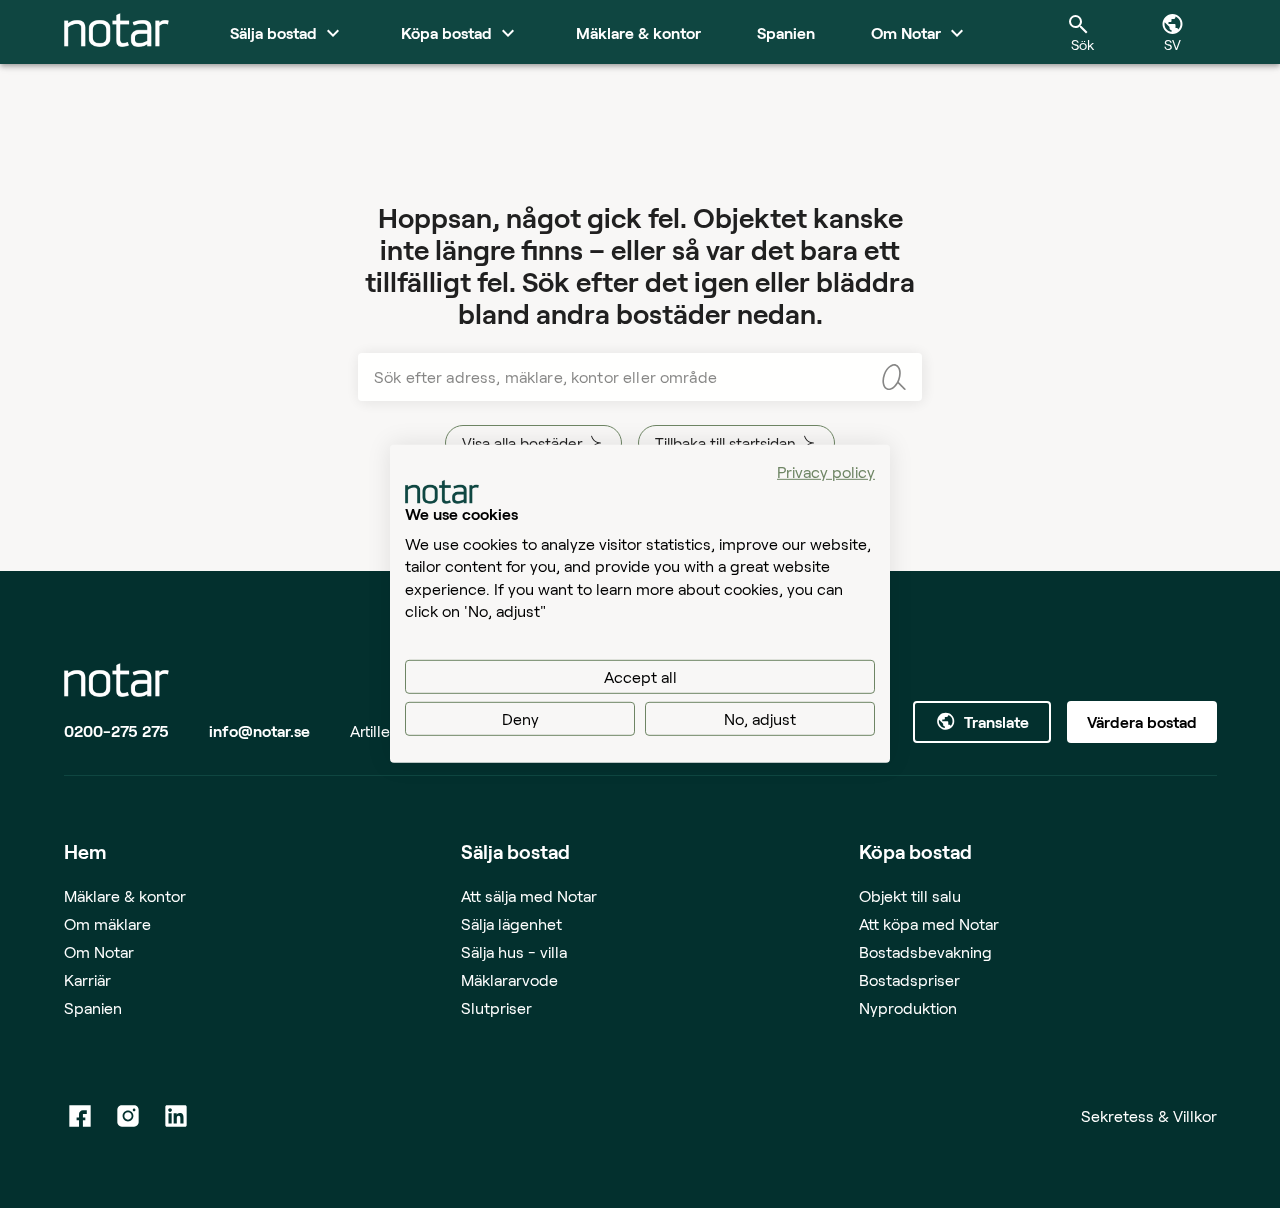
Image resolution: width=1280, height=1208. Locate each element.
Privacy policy (826, 471)
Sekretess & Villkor (1149, 1115)
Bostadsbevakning (925, 951)
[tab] (116, 32)
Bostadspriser (909, 979)
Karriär (87, 979)
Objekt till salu (910, 895)
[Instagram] (128, 1116)
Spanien (93, 1007)
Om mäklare (107, 923)
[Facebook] (80, 1116)
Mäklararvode (509, 979)
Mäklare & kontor (125, 895)
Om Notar (99, 951)
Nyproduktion (908, 1007)
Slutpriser (496, 1007)
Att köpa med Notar (929, 923)
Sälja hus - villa (514, 951)
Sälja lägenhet (511, 923)
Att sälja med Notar (529, 895)
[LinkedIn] (176, 1116)
